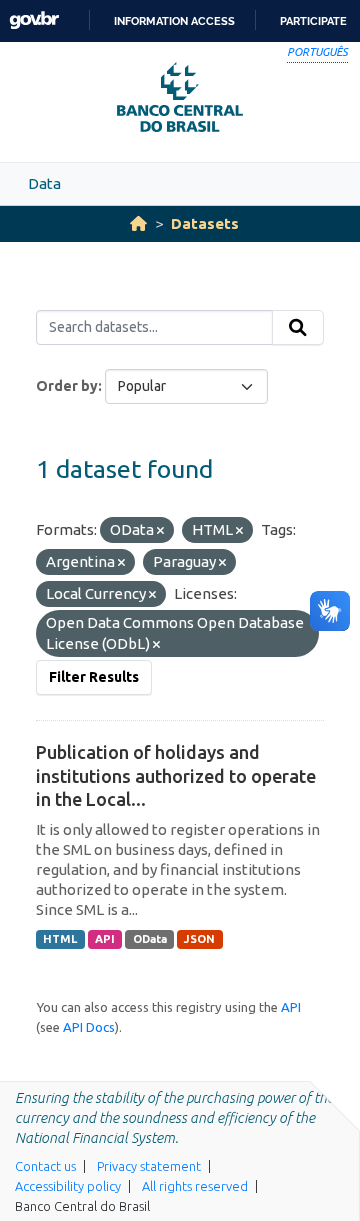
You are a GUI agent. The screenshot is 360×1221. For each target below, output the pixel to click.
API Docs (89, 1027)
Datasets (205, 223)
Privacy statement (149, 1166)
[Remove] (160, 531)
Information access (174, 21)
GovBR (34, 20)
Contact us (45, 1166)
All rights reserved (195, 1186)
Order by (67, 386)
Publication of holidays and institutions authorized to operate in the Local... (176, 775)
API (105, 939)
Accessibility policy (68, 1186)
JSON (199, 939)
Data (44, 183)
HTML (60, 939)
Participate (313, 21)
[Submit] (298, 328)
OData (150, 939)
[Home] (138, 223)
